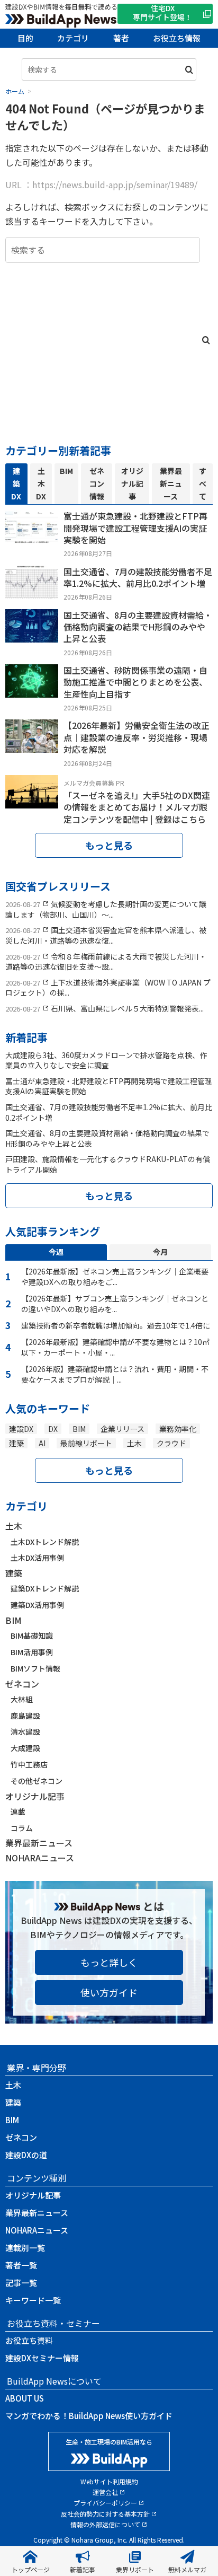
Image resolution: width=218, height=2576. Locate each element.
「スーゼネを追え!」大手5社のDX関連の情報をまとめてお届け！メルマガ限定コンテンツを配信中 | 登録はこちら (137, 807)
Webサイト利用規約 (109, 2481)
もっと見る (109, 845)
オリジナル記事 (35, 1796)
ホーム (15, 91)
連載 (18, 1812)
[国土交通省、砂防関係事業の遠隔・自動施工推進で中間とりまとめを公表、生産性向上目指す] (32, 690)
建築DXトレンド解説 (45, 1588)
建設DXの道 (26, 2155)
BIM (79, 1429)
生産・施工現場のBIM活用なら (109, 2442)
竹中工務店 (29, 1764)
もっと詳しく (109, 1962)
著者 (121, 38)
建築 (16, 1443)
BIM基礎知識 (32, 1636)
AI (42, 1443)
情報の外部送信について (105, 2524)
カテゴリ (73, 38)
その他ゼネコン (37, 1781)
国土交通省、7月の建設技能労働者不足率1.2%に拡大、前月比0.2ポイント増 (138, 577)
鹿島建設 (25, 1716)
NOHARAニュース (40, 1858)
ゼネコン (22, 1684)
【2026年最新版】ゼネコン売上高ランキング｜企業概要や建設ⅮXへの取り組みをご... (115, 1277)
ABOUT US (25, 2398)
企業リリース (122, 1429)
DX (53, 1429)
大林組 (22, 1699)
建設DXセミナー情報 (42, 2358)
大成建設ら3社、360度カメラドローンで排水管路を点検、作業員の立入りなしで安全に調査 (106, 1060)
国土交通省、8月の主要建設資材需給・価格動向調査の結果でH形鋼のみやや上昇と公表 (138, 627)
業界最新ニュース (39, 1843)
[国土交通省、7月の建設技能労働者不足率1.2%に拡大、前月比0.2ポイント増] (32, 591)
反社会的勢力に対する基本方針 (105, 2514)
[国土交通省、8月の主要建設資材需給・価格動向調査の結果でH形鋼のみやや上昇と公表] (32, 635)
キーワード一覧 (33, 2300)
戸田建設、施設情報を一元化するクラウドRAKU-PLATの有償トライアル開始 (108, 1164)
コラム (22, 1828)
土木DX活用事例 (37, 1558)
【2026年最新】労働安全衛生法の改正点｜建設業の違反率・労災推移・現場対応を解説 (137, 737)
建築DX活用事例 (37, 1605)
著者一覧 (21, 2265)
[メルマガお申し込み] (32, 801)
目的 (25, 38)
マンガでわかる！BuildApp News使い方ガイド (89, 2416)
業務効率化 (178, 1429)
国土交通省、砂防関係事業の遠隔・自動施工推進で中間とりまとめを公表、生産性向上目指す (135, 682)
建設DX (21, 1429)
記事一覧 (21, 2283)
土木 (134, 1443)
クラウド (171, 1443)
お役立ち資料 (29, 2340)
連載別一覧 (25, 2248)
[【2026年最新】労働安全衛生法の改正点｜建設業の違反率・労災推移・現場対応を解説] (32, 745)
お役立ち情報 (177, 38)
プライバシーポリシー (105, 2503)
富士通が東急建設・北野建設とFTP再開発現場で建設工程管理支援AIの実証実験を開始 (135, 528)
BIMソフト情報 (35, 1668)
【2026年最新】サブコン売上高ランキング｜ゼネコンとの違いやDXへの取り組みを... (115, 1304)
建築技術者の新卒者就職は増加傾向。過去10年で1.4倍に (116, 1325)
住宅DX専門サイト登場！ (162, 12)
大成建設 (25, 1748)
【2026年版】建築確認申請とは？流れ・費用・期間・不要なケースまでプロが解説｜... (115, 1374)
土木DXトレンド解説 (45, 1542)
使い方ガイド (109, 1992)
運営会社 (105, 2492)
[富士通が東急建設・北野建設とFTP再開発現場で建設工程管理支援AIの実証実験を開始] (32, 536)
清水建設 (25, 1731)
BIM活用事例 (32, 1652)
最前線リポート (86, 1443)
